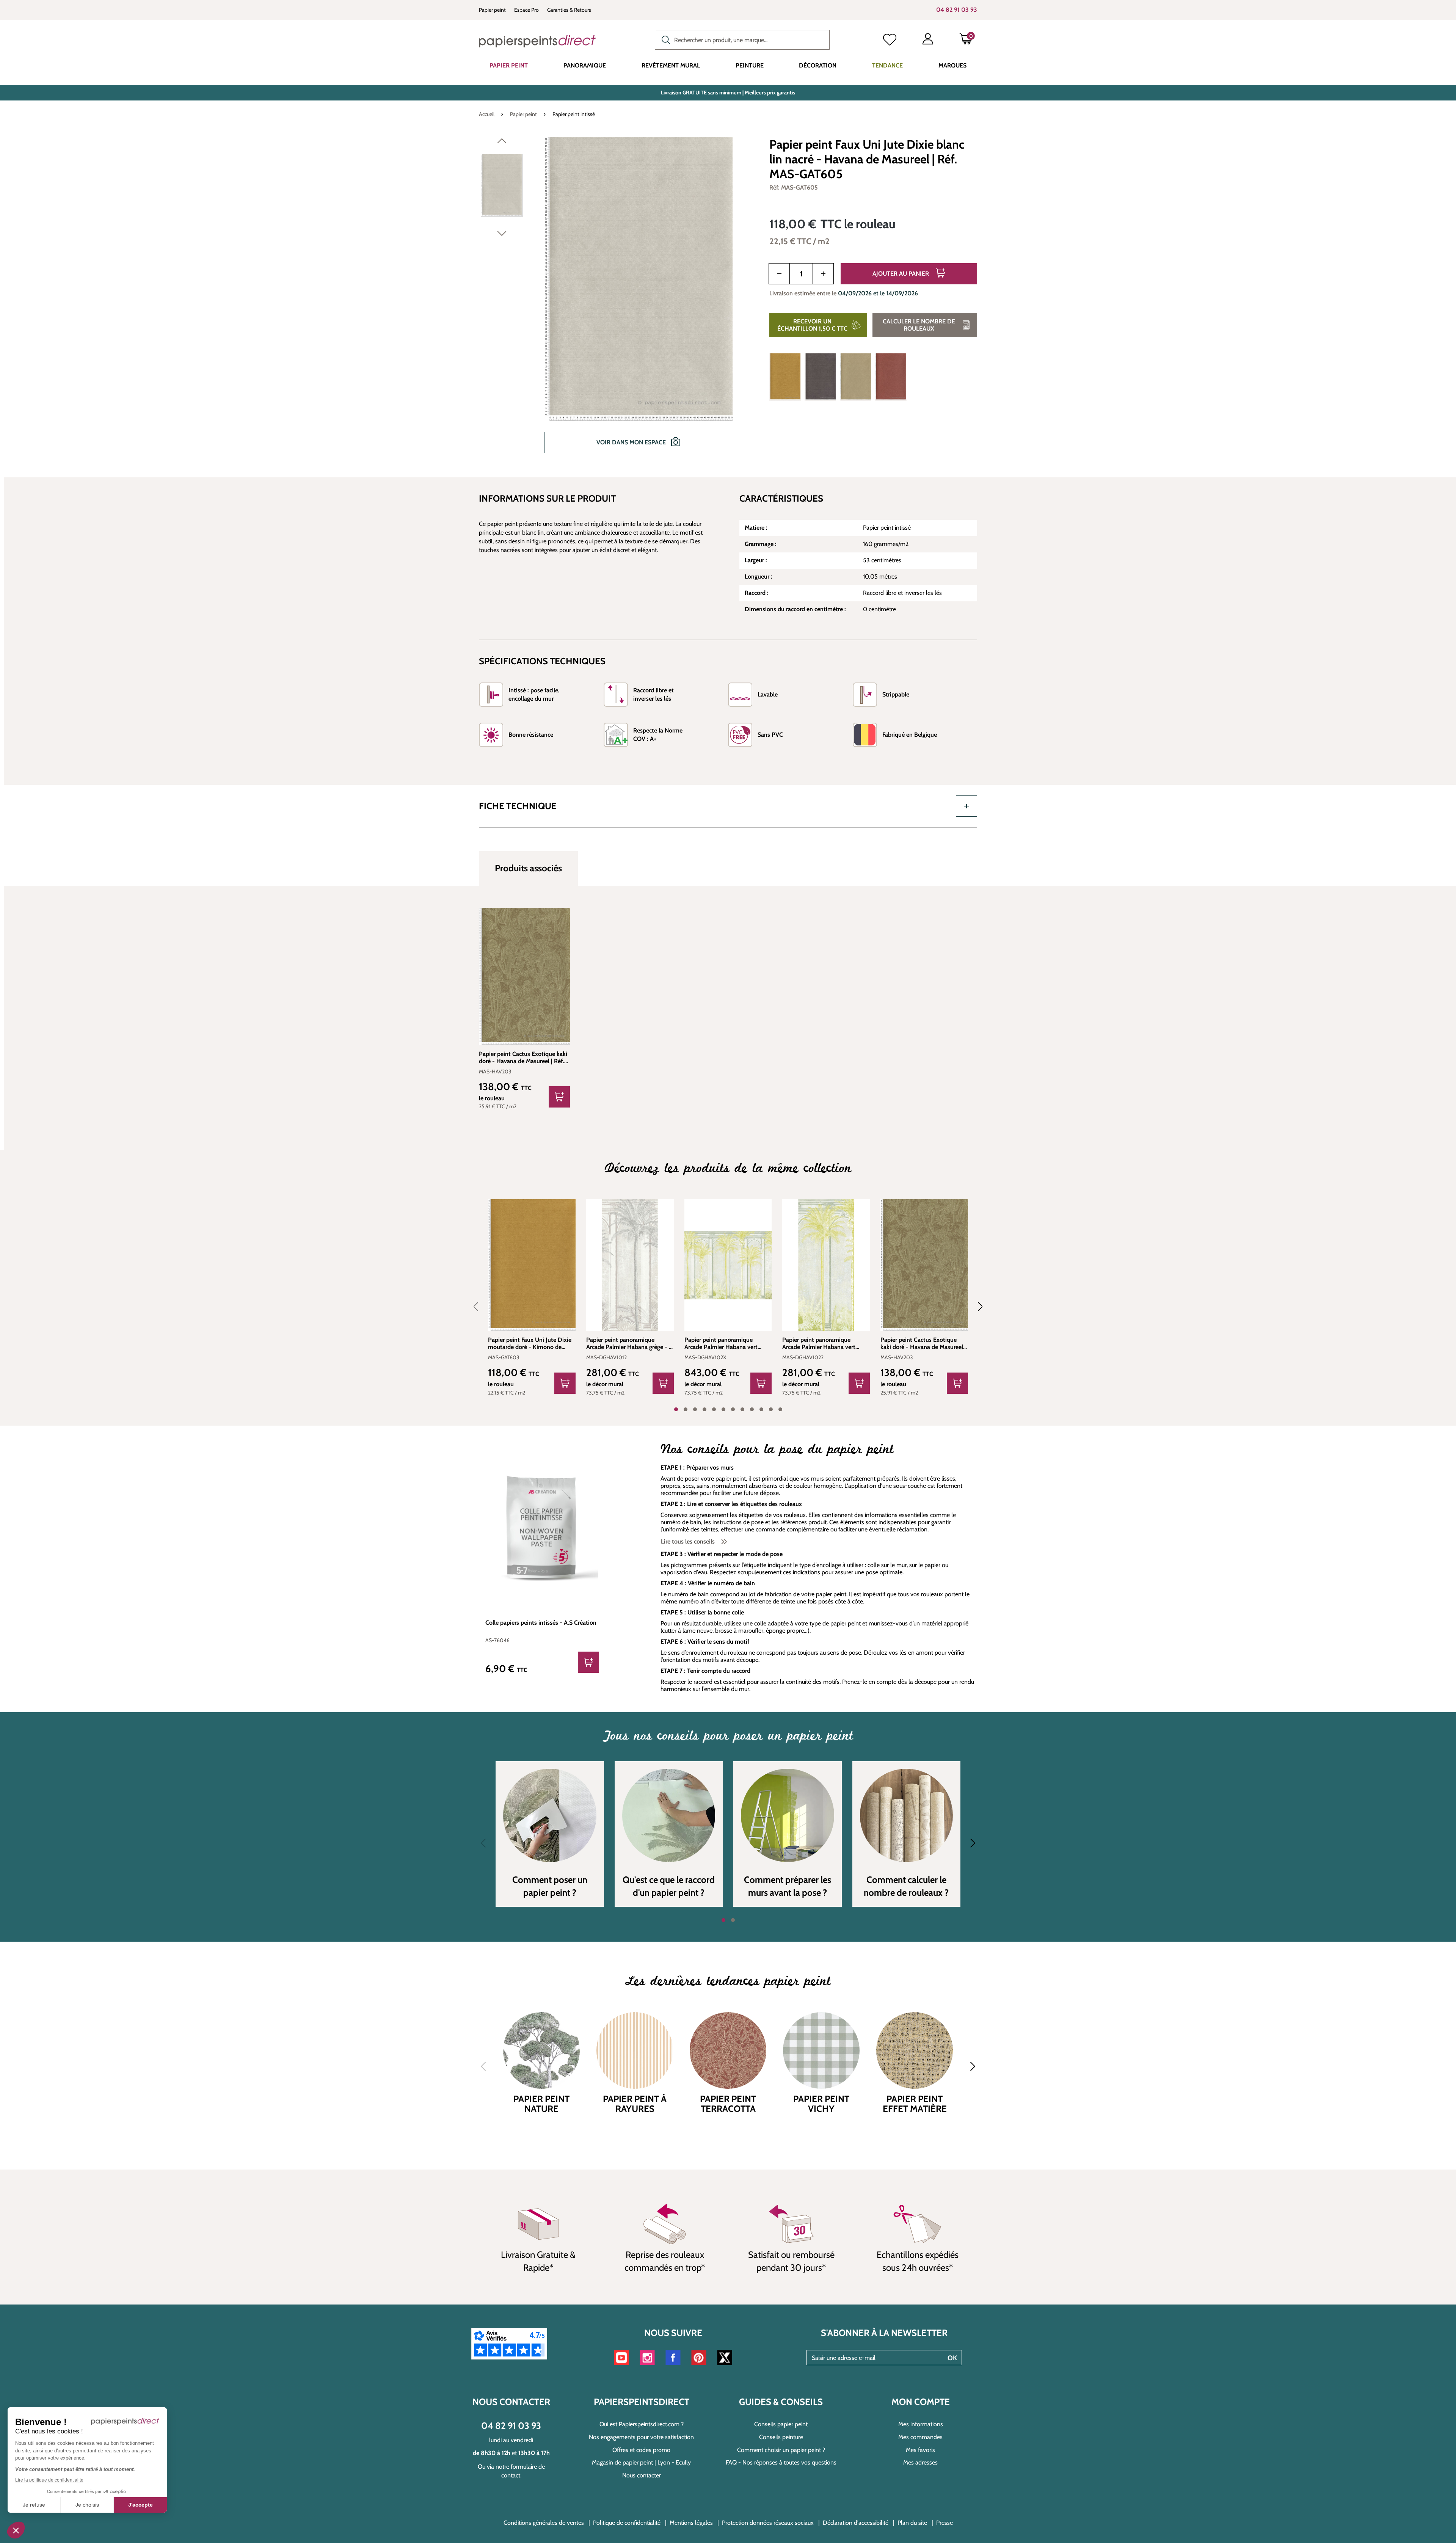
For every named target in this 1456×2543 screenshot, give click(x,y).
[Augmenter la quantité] (823, 274)
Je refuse (34, 2505)
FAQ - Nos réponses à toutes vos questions (781, 2462)
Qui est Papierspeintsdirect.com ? (642, 2424)
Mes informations (921, 2424)
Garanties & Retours (569, 10)
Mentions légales (691, 2523)
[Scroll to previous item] (480, 1307)
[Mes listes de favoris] (890, 41)
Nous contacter (642, 2475)
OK (952, 2358)
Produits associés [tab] (528, 868)
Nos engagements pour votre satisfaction (641, 2437)
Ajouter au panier (901, 274)
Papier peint (492, 10)
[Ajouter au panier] (559, 1097)
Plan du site (912, 2523)
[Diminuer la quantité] (779, 274)
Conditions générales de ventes (544, 2523)
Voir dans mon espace (632, 442)
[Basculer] (966, 806)
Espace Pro (526, 10)
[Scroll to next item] (976, 1307)
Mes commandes (920, 2437)
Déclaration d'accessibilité (856, 2523)
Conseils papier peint (781, 2424)
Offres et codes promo (641, 2450)
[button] (16, 2530)
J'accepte (140, 2505)
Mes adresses (920, 2462)
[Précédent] (502, 143)
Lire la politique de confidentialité (49, 2480)
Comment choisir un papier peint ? (781, 2450)
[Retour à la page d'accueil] (537, 41)
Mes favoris (920, 2450)
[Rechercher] (664, 39)
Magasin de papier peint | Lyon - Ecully (641, 2462)
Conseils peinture (781, 2437)
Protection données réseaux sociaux (768, 2523)
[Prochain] (502, 235)
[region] (615, 300)
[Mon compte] (928, 41)
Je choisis (87, 2505)
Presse (945, 2523)
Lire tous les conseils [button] (689, 1541)
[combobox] (742, 40)
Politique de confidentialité (627, 2523)
